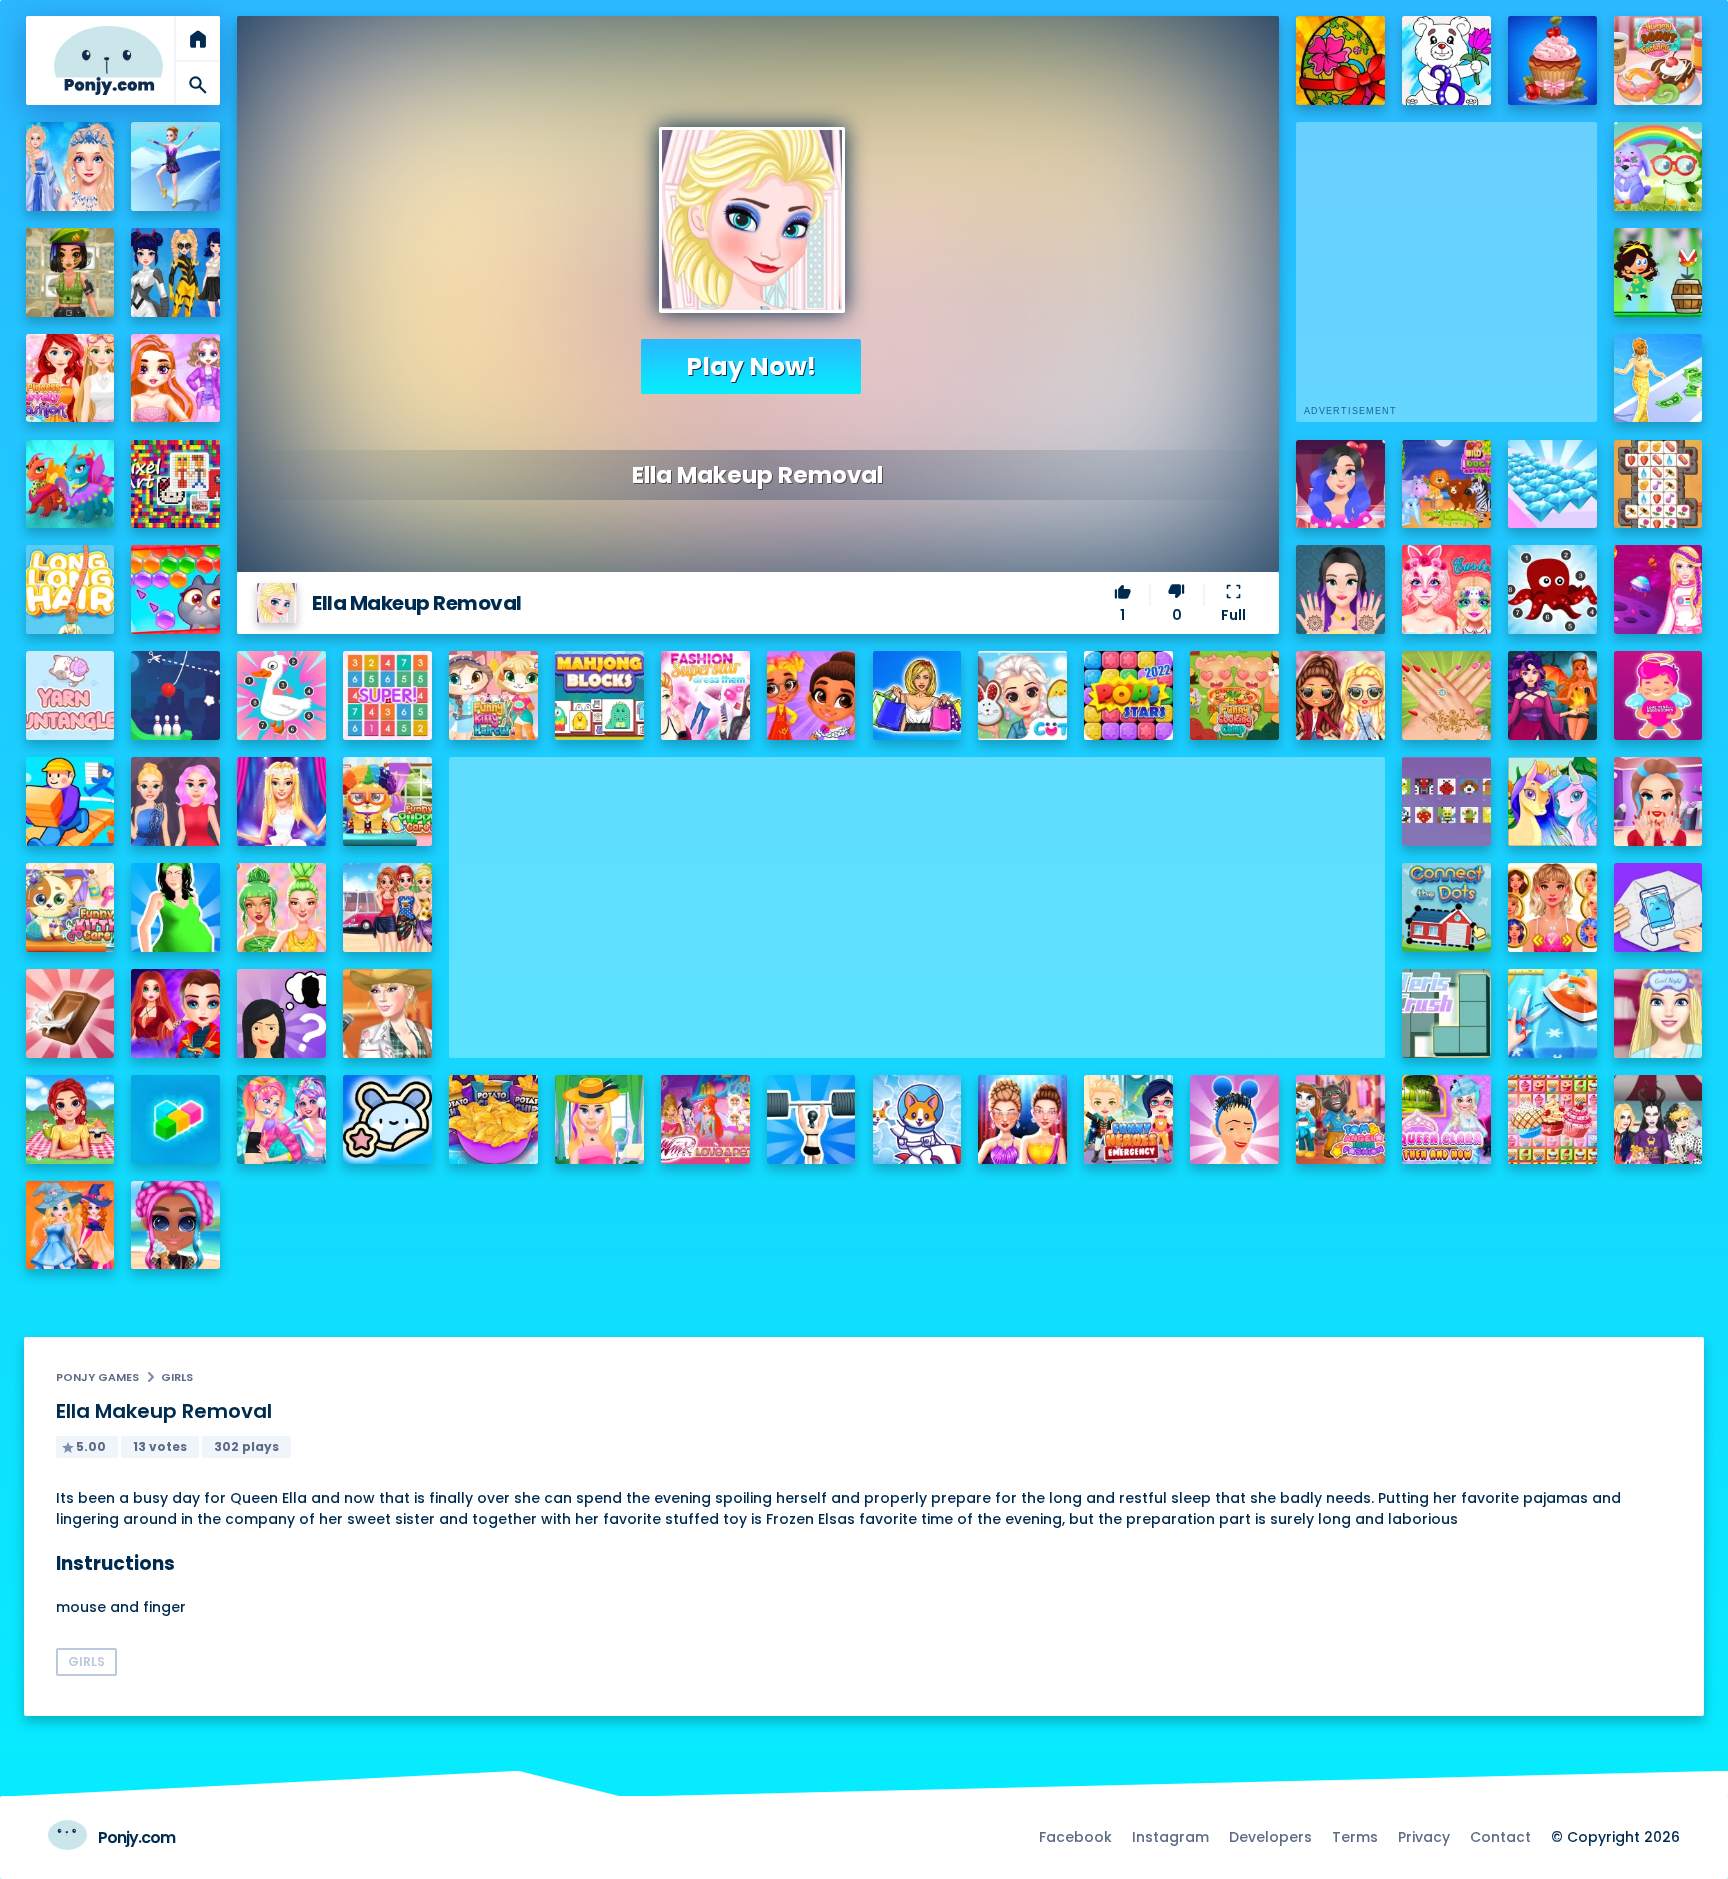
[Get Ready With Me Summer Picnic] (70, 1119)
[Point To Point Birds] (281, 695)
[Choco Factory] (70, 1013)
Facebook (1075, 1837)
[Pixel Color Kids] (1446, 801)
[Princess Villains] (1552, 695)
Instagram (1170, 1837)
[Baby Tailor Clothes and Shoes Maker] (1552, 1013)
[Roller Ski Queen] (175, 166)
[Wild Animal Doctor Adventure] (1446, 484)
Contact (1500, 1837)
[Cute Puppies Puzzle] (917, 1119)
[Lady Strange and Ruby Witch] (175, 1013)
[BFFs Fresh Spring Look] (1340, 695)
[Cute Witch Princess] (70, 1225)
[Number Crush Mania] (387, 695)
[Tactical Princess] (70, 272)
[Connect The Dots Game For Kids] (1446, 907)
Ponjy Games (97, 1377)
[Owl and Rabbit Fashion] (1658, 166)
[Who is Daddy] (175, 907)
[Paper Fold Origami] (1658, 907)
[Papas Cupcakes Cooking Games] (1552, 60)
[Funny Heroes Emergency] (1128, 1119)
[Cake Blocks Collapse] (1552, 1119)
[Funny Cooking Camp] (1234, 695)
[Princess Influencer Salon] (1658, 801)
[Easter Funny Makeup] (1446, 589)
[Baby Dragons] (70, 484)
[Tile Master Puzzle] (1658, 484)
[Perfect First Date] (1340, 484)
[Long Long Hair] (70, 589)
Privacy (1424, 1837)
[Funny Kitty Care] (70, 907)
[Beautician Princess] (1552, 907)
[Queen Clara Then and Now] (1446, 1119)
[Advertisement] (917, 897)
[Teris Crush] (1446, 1013)
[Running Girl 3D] (70, 801)
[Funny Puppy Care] (387, 801)
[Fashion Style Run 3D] (1658, 378)
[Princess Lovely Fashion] (70, 378)
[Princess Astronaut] (1658, 589)
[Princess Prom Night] (175, 801)
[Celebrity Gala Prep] (1022, 1119)
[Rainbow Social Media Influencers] (175, 378)
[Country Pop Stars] (387, 1013)
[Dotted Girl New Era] (175, 272)
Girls (177, 1377)
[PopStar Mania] (1128, 695)
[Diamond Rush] (1552, 484)
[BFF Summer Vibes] (175, 1225)
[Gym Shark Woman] (811, 1119)
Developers (1270, 1837)
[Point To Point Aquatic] (1552, 589)
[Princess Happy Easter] (1022, 695)
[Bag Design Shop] (917, 695)
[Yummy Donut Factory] (1658, 60)
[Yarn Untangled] (70, 695)
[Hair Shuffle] (1234, 1119)
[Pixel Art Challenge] (175, 484)
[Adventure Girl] (1658, 272)
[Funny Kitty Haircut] (493, 695)
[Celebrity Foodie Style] (281, 907)
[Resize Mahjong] (599, 695)
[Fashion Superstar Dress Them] (705, 695)
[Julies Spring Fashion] (599, 1119)
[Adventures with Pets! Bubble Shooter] (175, 589)
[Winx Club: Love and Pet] (705, 1119)
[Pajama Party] (1658, 1013)
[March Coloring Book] (1446, 60)
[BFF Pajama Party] (1658, 1119)
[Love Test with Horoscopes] (1658, 695)
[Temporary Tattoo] (387, 1119)
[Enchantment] (811, 695)
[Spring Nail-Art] (1446, 695)
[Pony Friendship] (1552, 801)
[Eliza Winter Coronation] (70, 166)
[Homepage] (108, 60)
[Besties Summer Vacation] (387, 907)
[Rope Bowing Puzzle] (175, 695)
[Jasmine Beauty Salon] (1340, 589)
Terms (1355, 1837)
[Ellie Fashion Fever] (281, 801)
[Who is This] (281, 1013)
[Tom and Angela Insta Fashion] (1340, 1119)
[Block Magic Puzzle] (175, 1119)
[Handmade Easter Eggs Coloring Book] (1340, 60)
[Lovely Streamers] (281, 1119)
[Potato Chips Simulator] (493, 1119)
